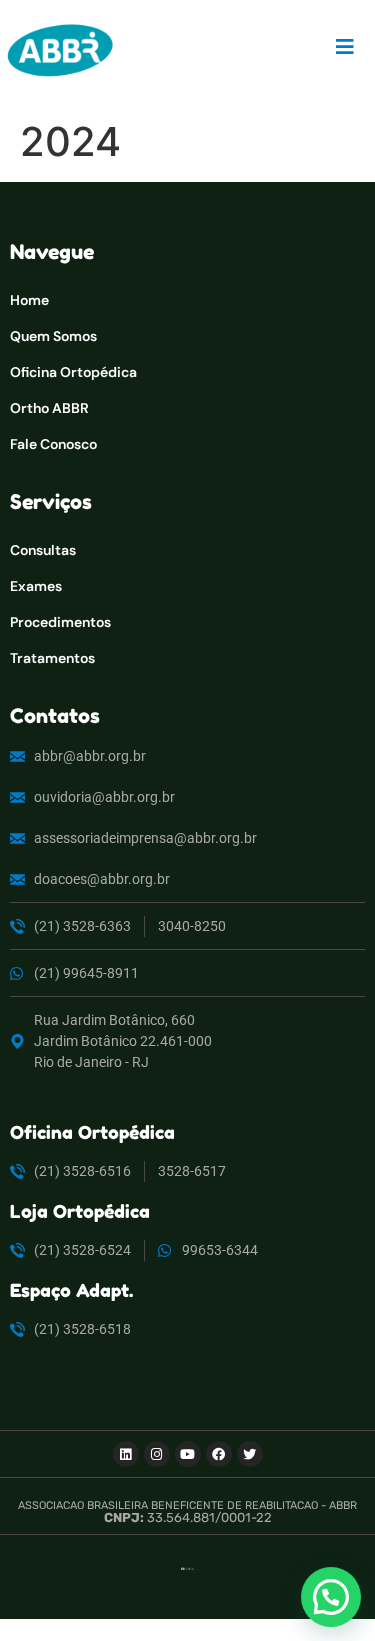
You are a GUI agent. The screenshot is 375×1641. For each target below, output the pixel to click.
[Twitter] (250, 1454)
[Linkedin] (126, 1454)
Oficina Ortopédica (73, 372)
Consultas (43, 550)
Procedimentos (60, 622)
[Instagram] (157, 1454)
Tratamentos (52, 658)
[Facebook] (219, 1454)
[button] (331, 1597)
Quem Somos (53, 336)
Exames (36, 586)
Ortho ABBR (49, 408)
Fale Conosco (53, 444)
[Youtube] (188, 1454)
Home (29, 300)
